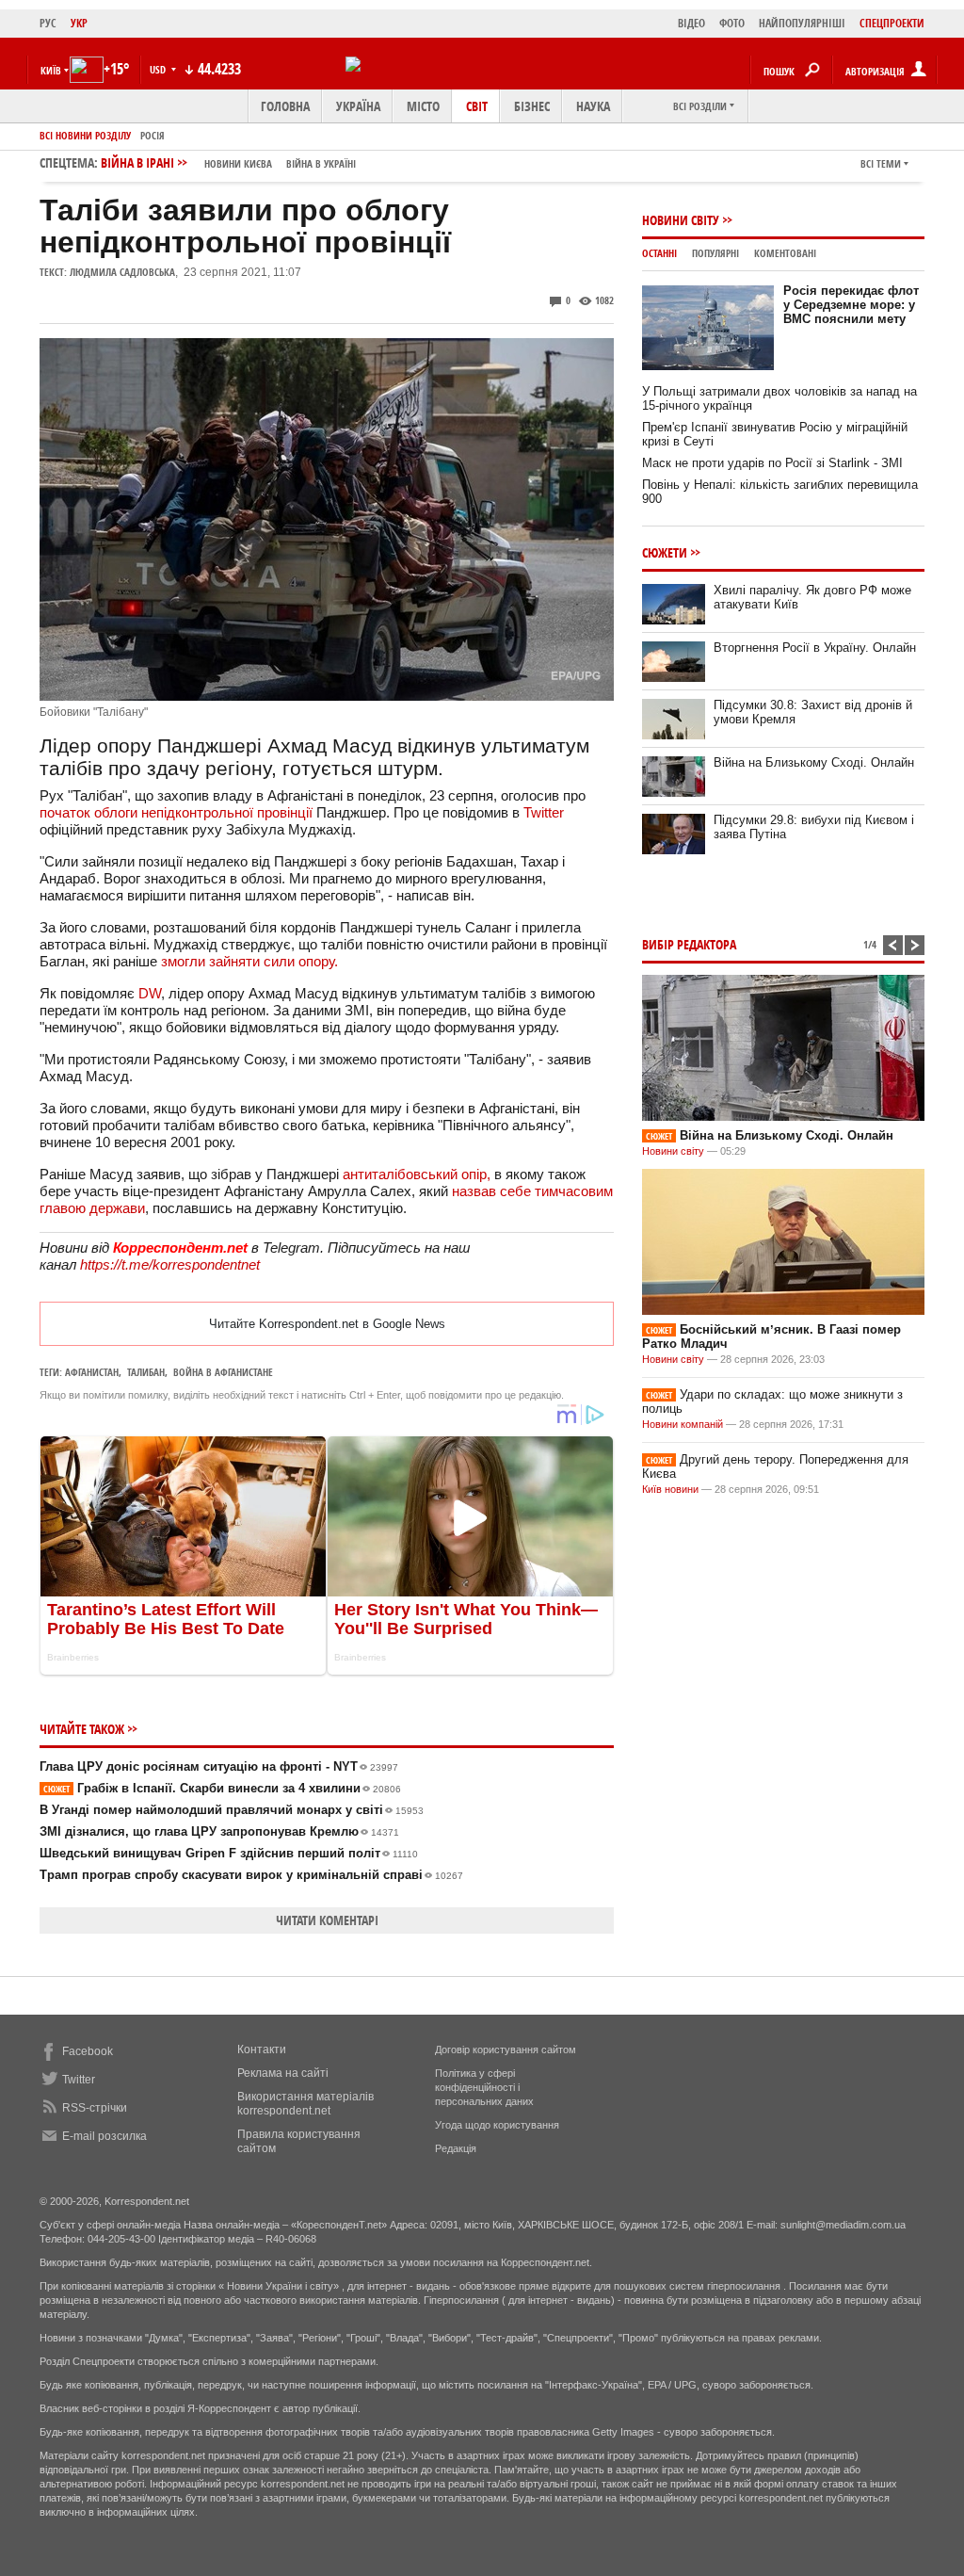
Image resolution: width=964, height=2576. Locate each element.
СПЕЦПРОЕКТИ (892, 23)
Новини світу (681, 220)
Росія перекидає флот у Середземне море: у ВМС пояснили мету (851, 305)
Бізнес (532, 106)
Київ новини (670, 1489)
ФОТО (732, 23)
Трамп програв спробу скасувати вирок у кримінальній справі (251, 1875)
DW (150, 993)
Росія (153, 135)
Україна (358, 106)
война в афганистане (223, 1372)
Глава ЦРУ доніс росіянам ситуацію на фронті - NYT (219, 1766)
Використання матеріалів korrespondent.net (305, 2104)
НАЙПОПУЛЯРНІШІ (802, 23)
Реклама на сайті (283, 2073)
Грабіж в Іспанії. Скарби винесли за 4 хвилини (222, 1788)
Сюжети (665, 552)
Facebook (88, 2051)
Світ (477, 106)
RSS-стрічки (95, 2108)
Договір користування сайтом (506, 2049)
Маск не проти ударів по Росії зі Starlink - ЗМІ (772, 463)
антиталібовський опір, (417, 1174)
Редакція (456, 2148)
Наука (593, 106)
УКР (79, 23)
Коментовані (785, 253)
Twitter (544, 812)
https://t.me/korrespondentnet (170, 1264)
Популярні (715, 253)
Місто (423, 106)
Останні (659, 253)
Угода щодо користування (497, 2125)
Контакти (262, 2049)
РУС (48, 23)
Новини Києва (238, 163)
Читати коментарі (327, 1920)
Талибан (146, 1372)
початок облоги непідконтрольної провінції (176, 812)
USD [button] (159, 69)
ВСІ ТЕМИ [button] (881, 163)
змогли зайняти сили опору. (249, 961)
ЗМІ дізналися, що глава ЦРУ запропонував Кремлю (219, 1831)
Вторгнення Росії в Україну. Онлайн (815, 648)
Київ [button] (51, 70)
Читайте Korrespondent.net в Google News (327, 1324)
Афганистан (92, 1372)
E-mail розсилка (104, 2136)
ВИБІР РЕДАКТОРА (689, 944)
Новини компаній (683, 1424)
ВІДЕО (691, 23)
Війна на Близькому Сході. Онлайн (814, 762)
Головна (285, 106)
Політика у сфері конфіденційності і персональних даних (484, 2087)
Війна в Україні (321, 163)
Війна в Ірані (228, 162)
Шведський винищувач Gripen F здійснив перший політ (229, 1853)
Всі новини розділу (85, 135)
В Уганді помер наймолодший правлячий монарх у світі (232, 1810)
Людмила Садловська (122, 272)
